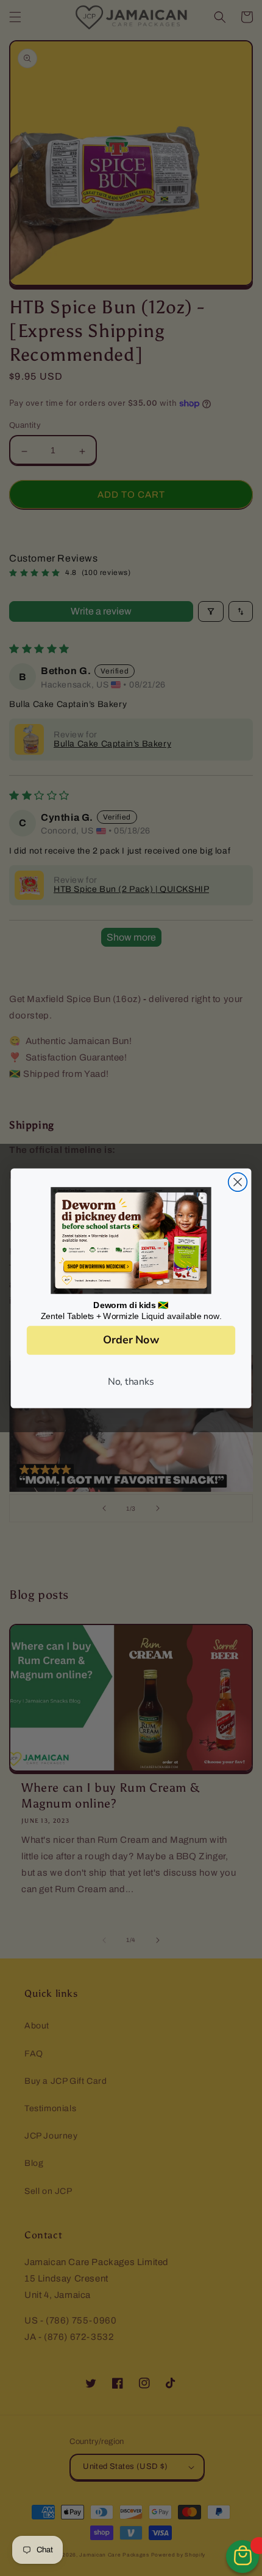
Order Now (131, 1340)
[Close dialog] (238, 1182)
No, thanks (131, 1381)
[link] (131, 1240)
